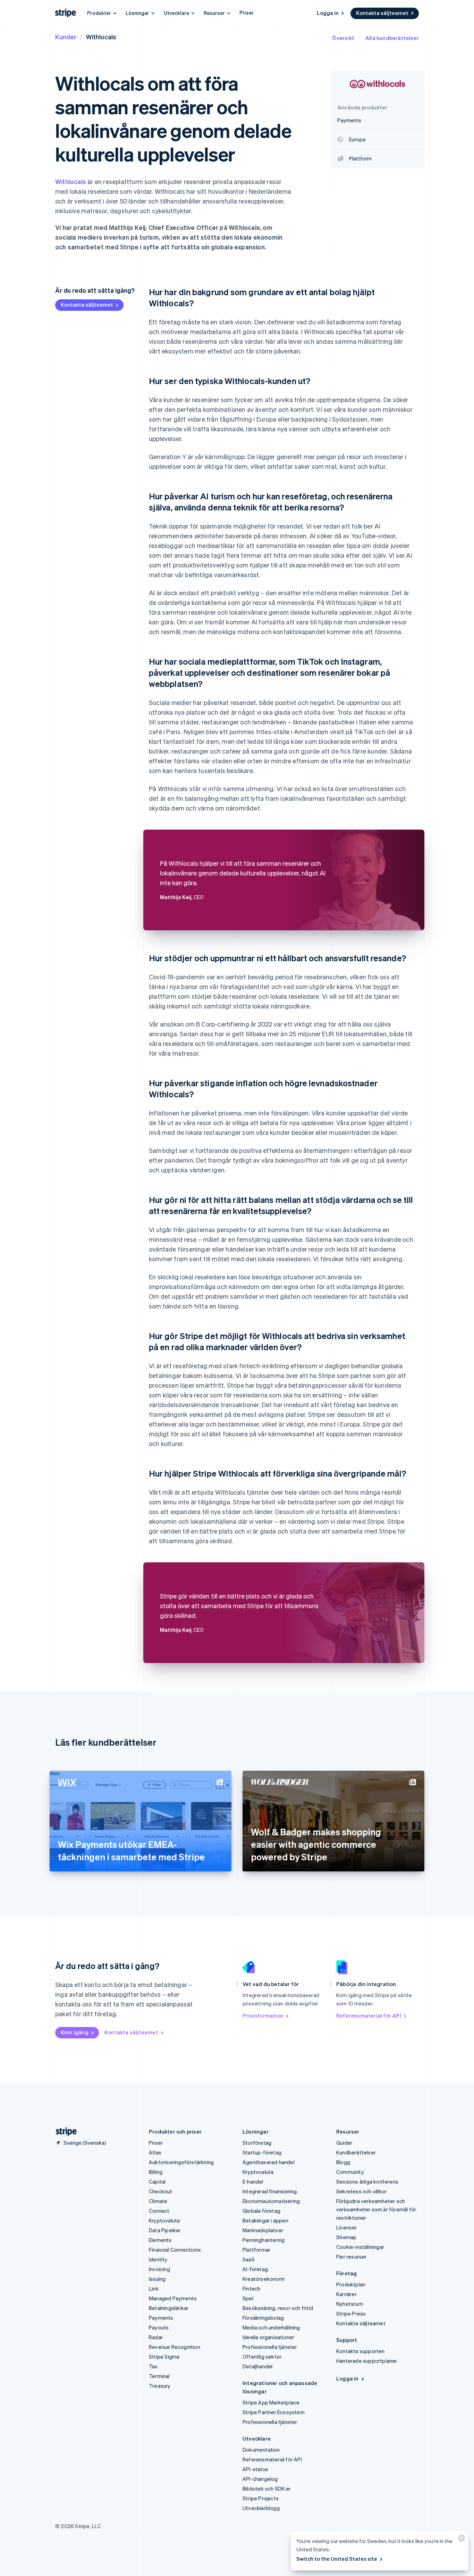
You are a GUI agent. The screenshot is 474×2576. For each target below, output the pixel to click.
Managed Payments (173, 2298)
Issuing (157, 2279)
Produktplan (351, 2284)
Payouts (159, 2327)
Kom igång (75, 2032)
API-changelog (260, 2479)
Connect (159, 2211)
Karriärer (346, 2294)
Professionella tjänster (270, 2347)
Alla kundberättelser (392, 38)
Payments (161, 2318)
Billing (156, 2172)
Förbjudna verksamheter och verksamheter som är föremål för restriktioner (376, 2209)
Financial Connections (175, 2250)
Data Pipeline (165, 2230)
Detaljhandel (257, 2366)
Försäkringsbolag (263, 2318)
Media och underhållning (271, 2327)
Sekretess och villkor (361, 2191)
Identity (158, 2259)
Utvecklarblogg (261, 2508)
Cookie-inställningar (360, 2247)
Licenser (347, 2227)
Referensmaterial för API (369, 2016)
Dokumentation (261, 2450)
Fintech (251, 2288)
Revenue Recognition (175, 2347)
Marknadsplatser (263, 2230)
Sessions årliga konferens (367, 2182)
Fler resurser (352, 2257)
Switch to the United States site (337, 2559)
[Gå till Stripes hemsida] (64, 2132)
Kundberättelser (356, 2152)
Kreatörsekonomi (264, 2279)
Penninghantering (264, 2240)
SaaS (249, 2259)
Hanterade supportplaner (367, 2361)
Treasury (160, 2386)
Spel (248, 2298)
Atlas (155, 2152)
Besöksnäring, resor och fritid (278, 2308)
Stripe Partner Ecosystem (274, 2412)
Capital (157, 2182)
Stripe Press (351, 2313)
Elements (160, 2240)
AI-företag (255, 2269)
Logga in (328, 13)
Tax (153, 2366)
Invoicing (159, 2269)
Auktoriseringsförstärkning (181, 2162)
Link (154, 2288)
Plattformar (256, 2250)
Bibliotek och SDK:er (267, 2488)
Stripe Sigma (164, 2357)
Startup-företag (262, 2152)
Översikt (343, 38)
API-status (255, 2469)
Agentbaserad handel (269, 2162)
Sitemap (346, 2237)
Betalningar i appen (265, 2220)
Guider (344, 2143)
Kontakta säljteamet (382, 13)
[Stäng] (460, 2540)
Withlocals (71, 181)
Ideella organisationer (268, 2337)
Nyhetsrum (350, 2304)
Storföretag (257, 2143)
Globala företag (261, 2211)
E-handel (253, 2182)
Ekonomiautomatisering (271, 2201)
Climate (158, 2201)
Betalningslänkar (169, 2308)
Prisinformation (263, 2016)
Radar (156, 2337)
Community (350, 2172)
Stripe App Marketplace (271, 2402)
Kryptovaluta (164, 2220)
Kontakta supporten (361, 2351)
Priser (247, 13)
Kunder (66, 37)
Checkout (161, 2191)
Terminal (159, 2376)
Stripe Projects (261, 2498)
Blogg (343, 2162)
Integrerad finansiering (270, 2191)
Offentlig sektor (262, 2357)
